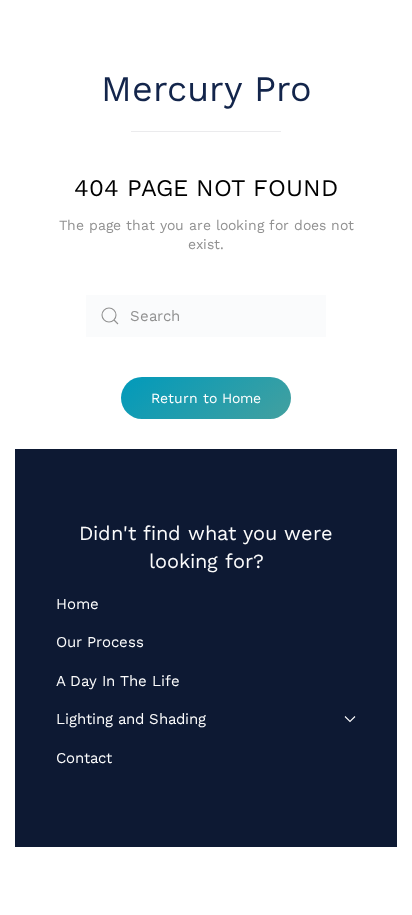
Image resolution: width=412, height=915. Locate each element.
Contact (84, 758)
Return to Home (206, 398)
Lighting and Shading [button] (131, 719)
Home (77, 604)
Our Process (100, 642)
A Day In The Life (118, 681)
